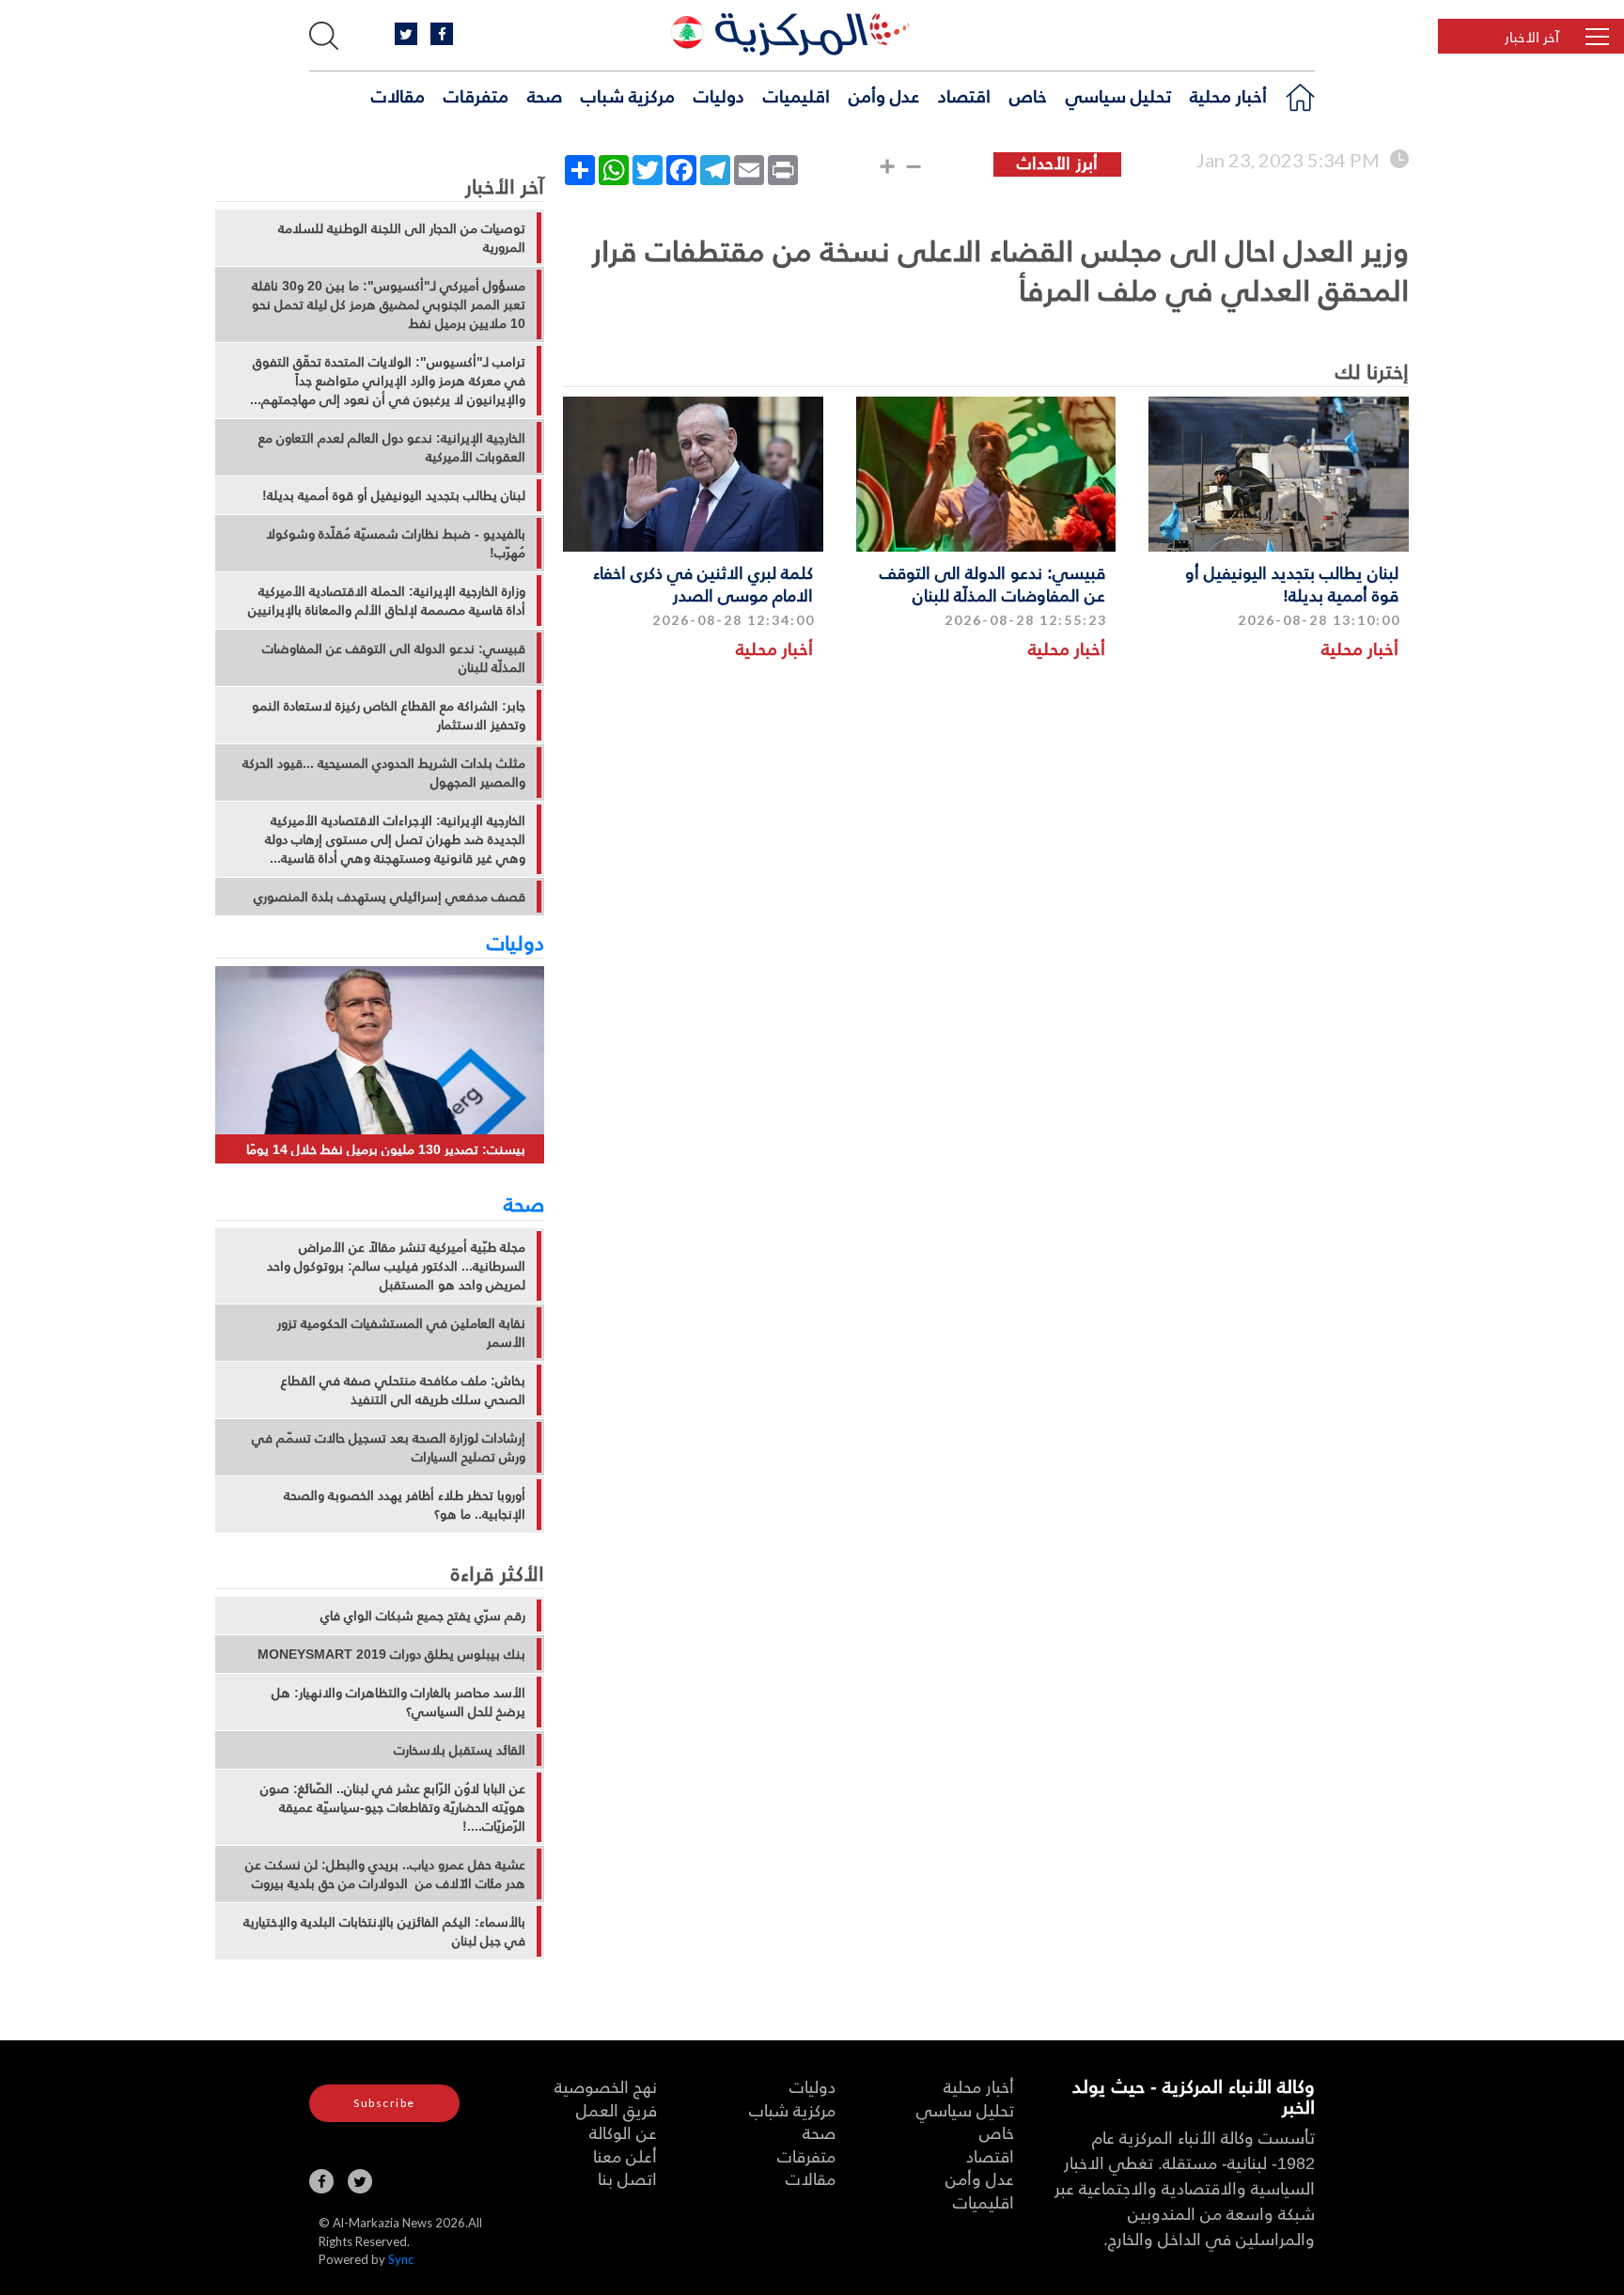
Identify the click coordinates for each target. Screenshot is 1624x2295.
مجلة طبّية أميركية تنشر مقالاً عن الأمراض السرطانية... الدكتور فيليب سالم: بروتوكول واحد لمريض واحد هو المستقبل (396, 1266)
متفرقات (476, 95)
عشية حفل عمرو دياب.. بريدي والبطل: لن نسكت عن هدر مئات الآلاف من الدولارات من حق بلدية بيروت (385, 1874)
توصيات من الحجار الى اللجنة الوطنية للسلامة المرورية (402, 238)
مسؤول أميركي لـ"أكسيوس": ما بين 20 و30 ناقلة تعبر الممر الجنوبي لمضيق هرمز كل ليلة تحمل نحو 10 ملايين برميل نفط (389, 304)
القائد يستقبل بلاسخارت (460, 1750)
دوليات (719, 95)
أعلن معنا (625, 2155)
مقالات (398, 95)
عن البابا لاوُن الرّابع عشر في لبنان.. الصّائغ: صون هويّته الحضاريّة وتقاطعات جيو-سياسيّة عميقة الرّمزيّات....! (393, 1807)
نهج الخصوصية (606, 2086)
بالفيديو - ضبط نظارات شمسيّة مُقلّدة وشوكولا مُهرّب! (396, 543)
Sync (401, 2259)
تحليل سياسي (1118, 95)
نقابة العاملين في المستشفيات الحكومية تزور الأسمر (401, 1333)
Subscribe (384, 2103)
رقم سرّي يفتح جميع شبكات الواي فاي (423, 1616)
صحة (545, 95)
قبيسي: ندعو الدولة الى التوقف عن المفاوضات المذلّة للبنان (992, 583)
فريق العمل (617, 2109)
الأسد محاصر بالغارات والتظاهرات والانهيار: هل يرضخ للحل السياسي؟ (398, 1702)
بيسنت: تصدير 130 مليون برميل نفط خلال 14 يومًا (386, 1149)
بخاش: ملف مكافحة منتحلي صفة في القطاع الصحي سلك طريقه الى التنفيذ (403, 1390)
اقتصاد (964, 95)
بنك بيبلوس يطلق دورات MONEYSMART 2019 (391, 1654)
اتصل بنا (627, 2178)
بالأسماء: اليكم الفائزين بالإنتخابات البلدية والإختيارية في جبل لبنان (384, 1931)
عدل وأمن (884, 95)
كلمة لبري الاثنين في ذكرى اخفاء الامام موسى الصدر (703, 583)
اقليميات (796, 95)
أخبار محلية (1228, 95)
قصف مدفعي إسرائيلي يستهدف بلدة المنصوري (390, 897)
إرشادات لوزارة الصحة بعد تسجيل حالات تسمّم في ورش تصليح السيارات (389, 1447)
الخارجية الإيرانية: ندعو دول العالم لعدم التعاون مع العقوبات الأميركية (392, 447)
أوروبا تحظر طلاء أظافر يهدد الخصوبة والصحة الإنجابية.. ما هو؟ (405, 1505)
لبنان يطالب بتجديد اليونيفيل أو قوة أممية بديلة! (1292, 583)
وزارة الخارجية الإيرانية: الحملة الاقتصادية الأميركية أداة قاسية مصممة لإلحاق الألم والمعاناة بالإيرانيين (387, 601)
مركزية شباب (628, 95)
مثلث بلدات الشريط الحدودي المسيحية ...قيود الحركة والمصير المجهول (384, 773)
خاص (1028, 95)
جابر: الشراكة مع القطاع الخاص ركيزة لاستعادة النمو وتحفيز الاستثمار (389, 715)
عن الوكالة (623, 2132)
